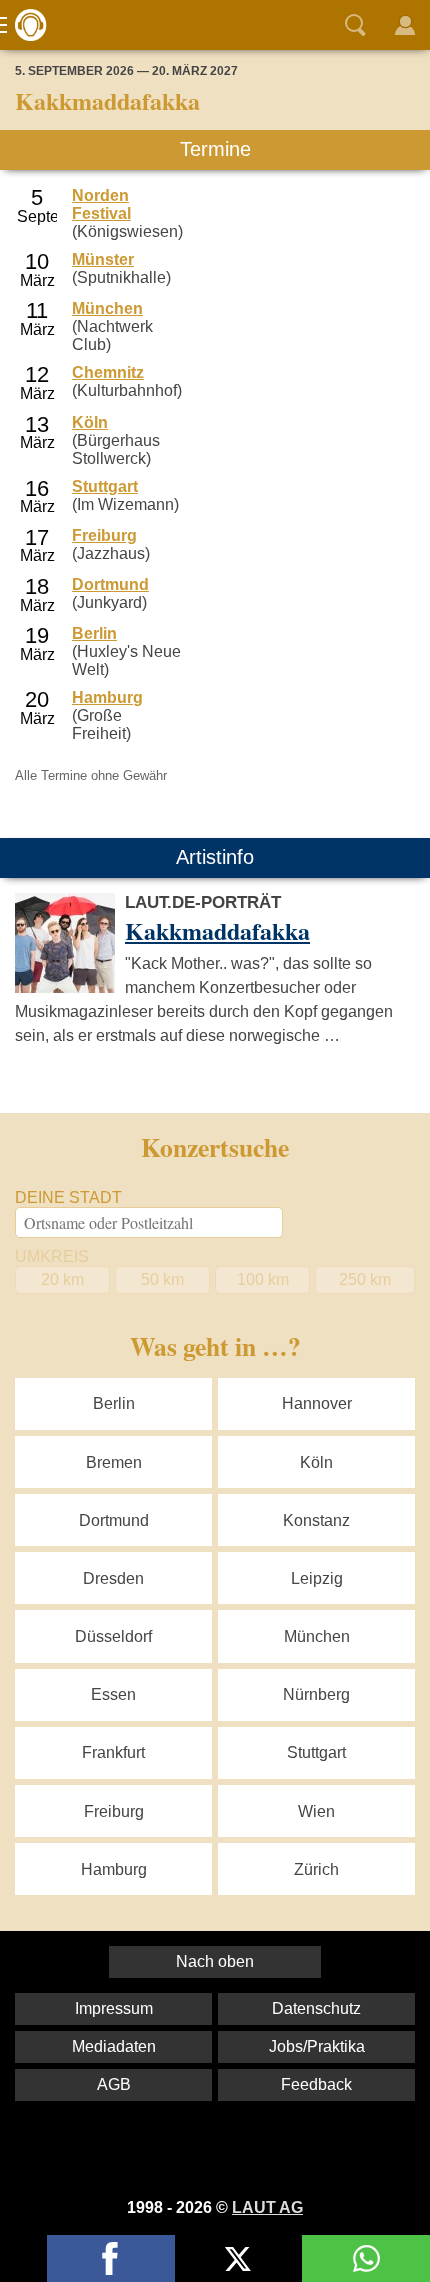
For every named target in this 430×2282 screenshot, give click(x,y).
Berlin (94, 633)
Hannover (317, 1403)
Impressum (114, 2008)
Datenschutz (316, 2008)
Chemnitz (108, 372)
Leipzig (317, 1578)
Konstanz (316, 1520)
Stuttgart (105, 486)
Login (405, 25)
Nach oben (215, 1961)
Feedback (316, 2084)
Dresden (113, 1578)
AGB (114, 2084)
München (107, 308)
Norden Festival (101, 204)
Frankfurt (113, 1752)
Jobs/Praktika (317, 2046)
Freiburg (104, 535)
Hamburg (107, 697)
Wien (316, 1811)
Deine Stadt (68, 1197)
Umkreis (52, 1256)
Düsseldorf (113, 1636)
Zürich (316, 1869)
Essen (113, 1694)
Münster (103, 259)
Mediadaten (114, 2046)
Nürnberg (316, 1694)
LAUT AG (267, 2207)
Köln (90, 422)
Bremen (114, 1462)
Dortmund (110, 584)
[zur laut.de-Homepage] (25, 25)
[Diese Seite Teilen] (111, 2258)
